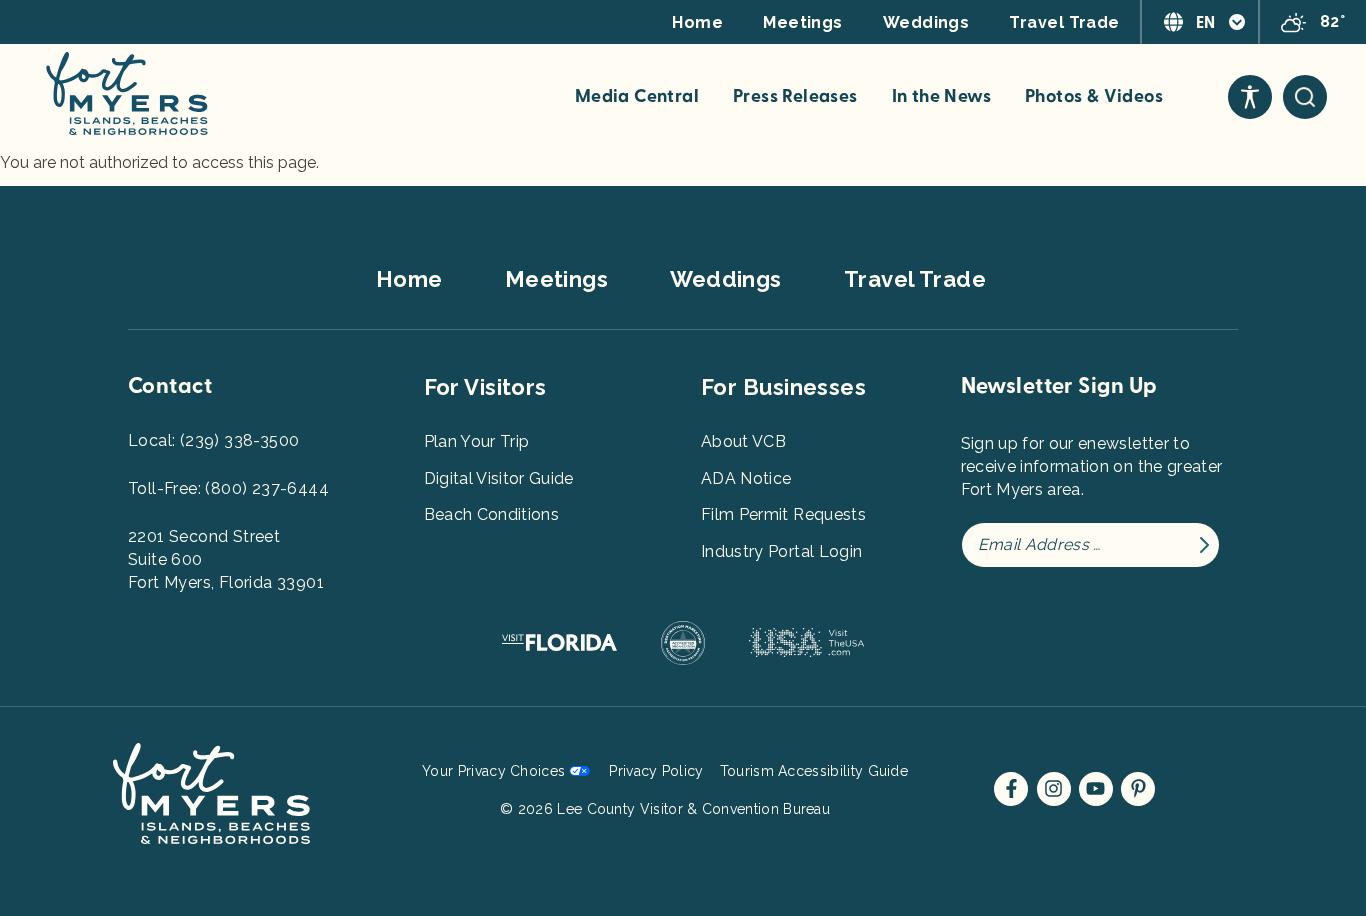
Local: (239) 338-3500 (213, 440)
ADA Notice (746, 478)
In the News (941, 97)
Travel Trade (1064, 22)
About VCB (743, 441)
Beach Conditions (492, 514)
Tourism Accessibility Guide (814, 771)
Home (697, 22)
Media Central (637, 97)
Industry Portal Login (781, 551)
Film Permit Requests (783, 514)
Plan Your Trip (477, 441)
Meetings (803, 22)
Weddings (926, 22)
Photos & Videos (1094, 97)
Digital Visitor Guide (499, 478)
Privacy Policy (656, 771)
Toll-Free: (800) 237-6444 (228, 488)
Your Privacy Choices (493, 771)
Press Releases (795, 97)
